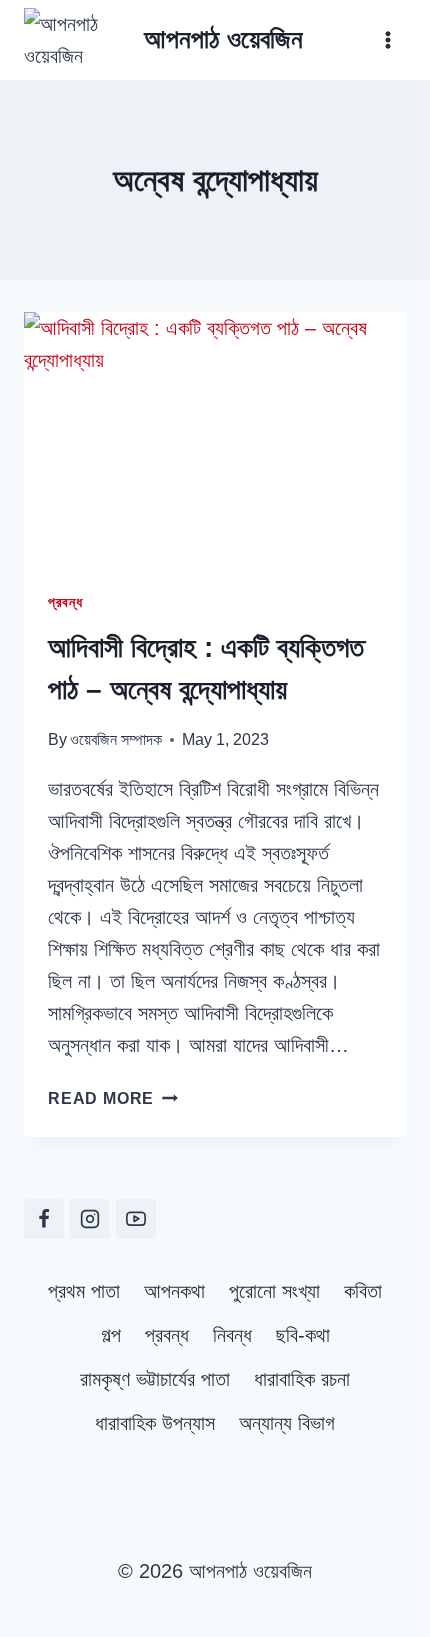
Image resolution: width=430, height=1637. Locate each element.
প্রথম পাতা (84, 1291)
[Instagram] (90, 1219)
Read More (113, 1098)
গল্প (111, 1335)
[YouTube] (136, 1219)
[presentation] (215, 439)
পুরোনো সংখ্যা (274, 1291)
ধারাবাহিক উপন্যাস (155, 1423)
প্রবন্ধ (65, 602)
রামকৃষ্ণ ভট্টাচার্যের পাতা (155, 1379)
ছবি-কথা (303, 1335)
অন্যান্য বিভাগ (287, 1423)
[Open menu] (387, 39)
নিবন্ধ (232, 1335)
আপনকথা (174, 1291)
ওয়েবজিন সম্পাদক (116, 739)
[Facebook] (44, 1219)
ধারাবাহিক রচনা (302, 1379)
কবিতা (363, 1291)
